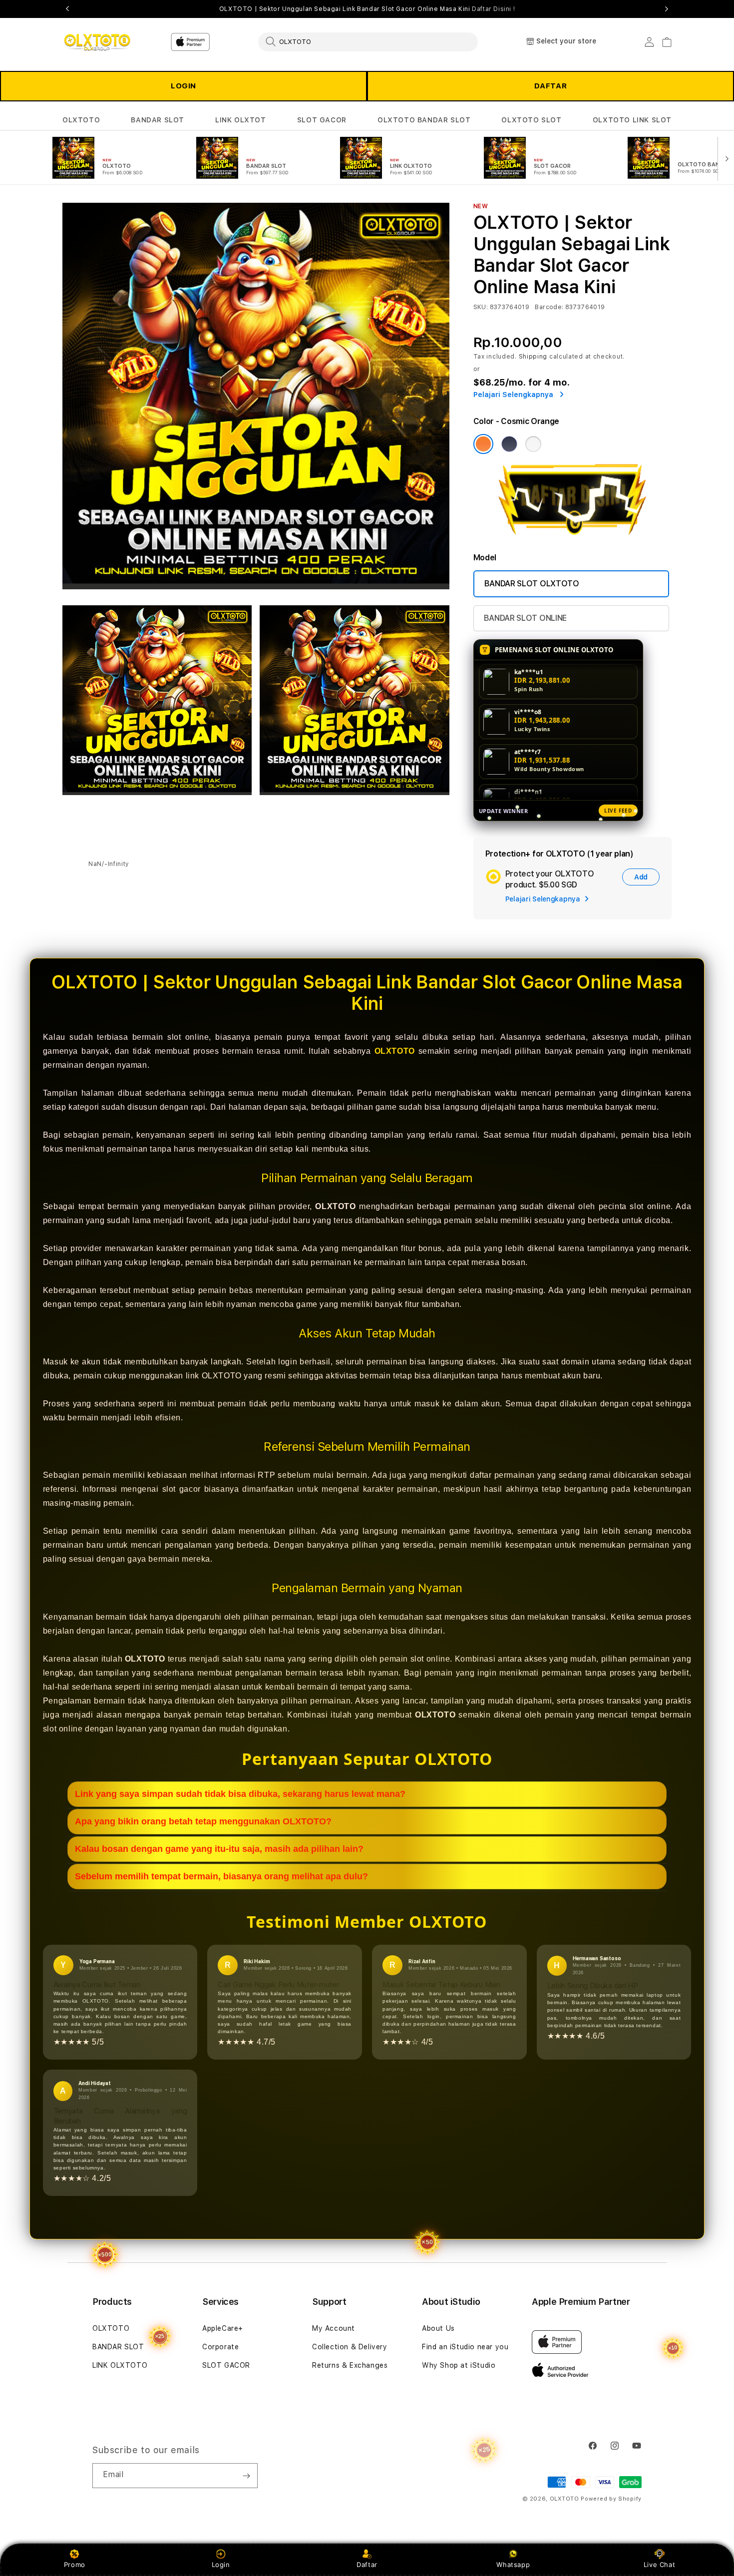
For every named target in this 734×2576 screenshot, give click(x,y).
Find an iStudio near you (465, 2347)
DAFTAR (551, 86)
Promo (75, 2565)
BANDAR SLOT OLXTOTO (532, 584)
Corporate (220, 2347)
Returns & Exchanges (350, 2365)
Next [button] (667, 9)
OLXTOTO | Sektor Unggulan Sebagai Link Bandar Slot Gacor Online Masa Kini (367, 9)
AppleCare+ (223, 2328)
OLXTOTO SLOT (531, 120)
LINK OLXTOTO (120, 2365)
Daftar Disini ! (493, 9)
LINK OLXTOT (241, 120)
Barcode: (549, 307)
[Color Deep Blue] (509, 444)
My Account (334, 2328)
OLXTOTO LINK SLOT (632, 120)
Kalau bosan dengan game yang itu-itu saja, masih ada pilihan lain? (219, 1849)
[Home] (97, 42)
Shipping (533, 357)
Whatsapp (513, 2565)
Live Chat (659, 2565)
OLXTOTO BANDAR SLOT (424, 120)
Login (221, 2565)
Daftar (367, 2565)
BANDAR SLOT (158, 120)
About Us (438, 2328)
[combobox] (368, 41)
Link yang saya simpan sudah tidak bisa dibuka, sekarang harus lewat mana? (240, 1794)
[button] (81, 120)
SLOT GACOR (322, 120)
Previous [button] (67, 9)
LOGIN (183, 86)
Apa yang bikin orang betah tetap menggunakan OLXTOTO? (203, 1821)
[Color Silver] (533, 444)
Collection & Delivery (350, 2347)
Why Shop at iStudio (459, 2365)
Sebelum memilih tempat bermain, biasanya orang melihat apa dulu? (221, 1876)
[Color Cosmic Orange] (483, 444)
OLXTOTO (81, 120)
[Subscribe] (246, 2476)
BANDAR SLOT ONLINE (525, 618)
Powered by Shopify (611, 2499)
